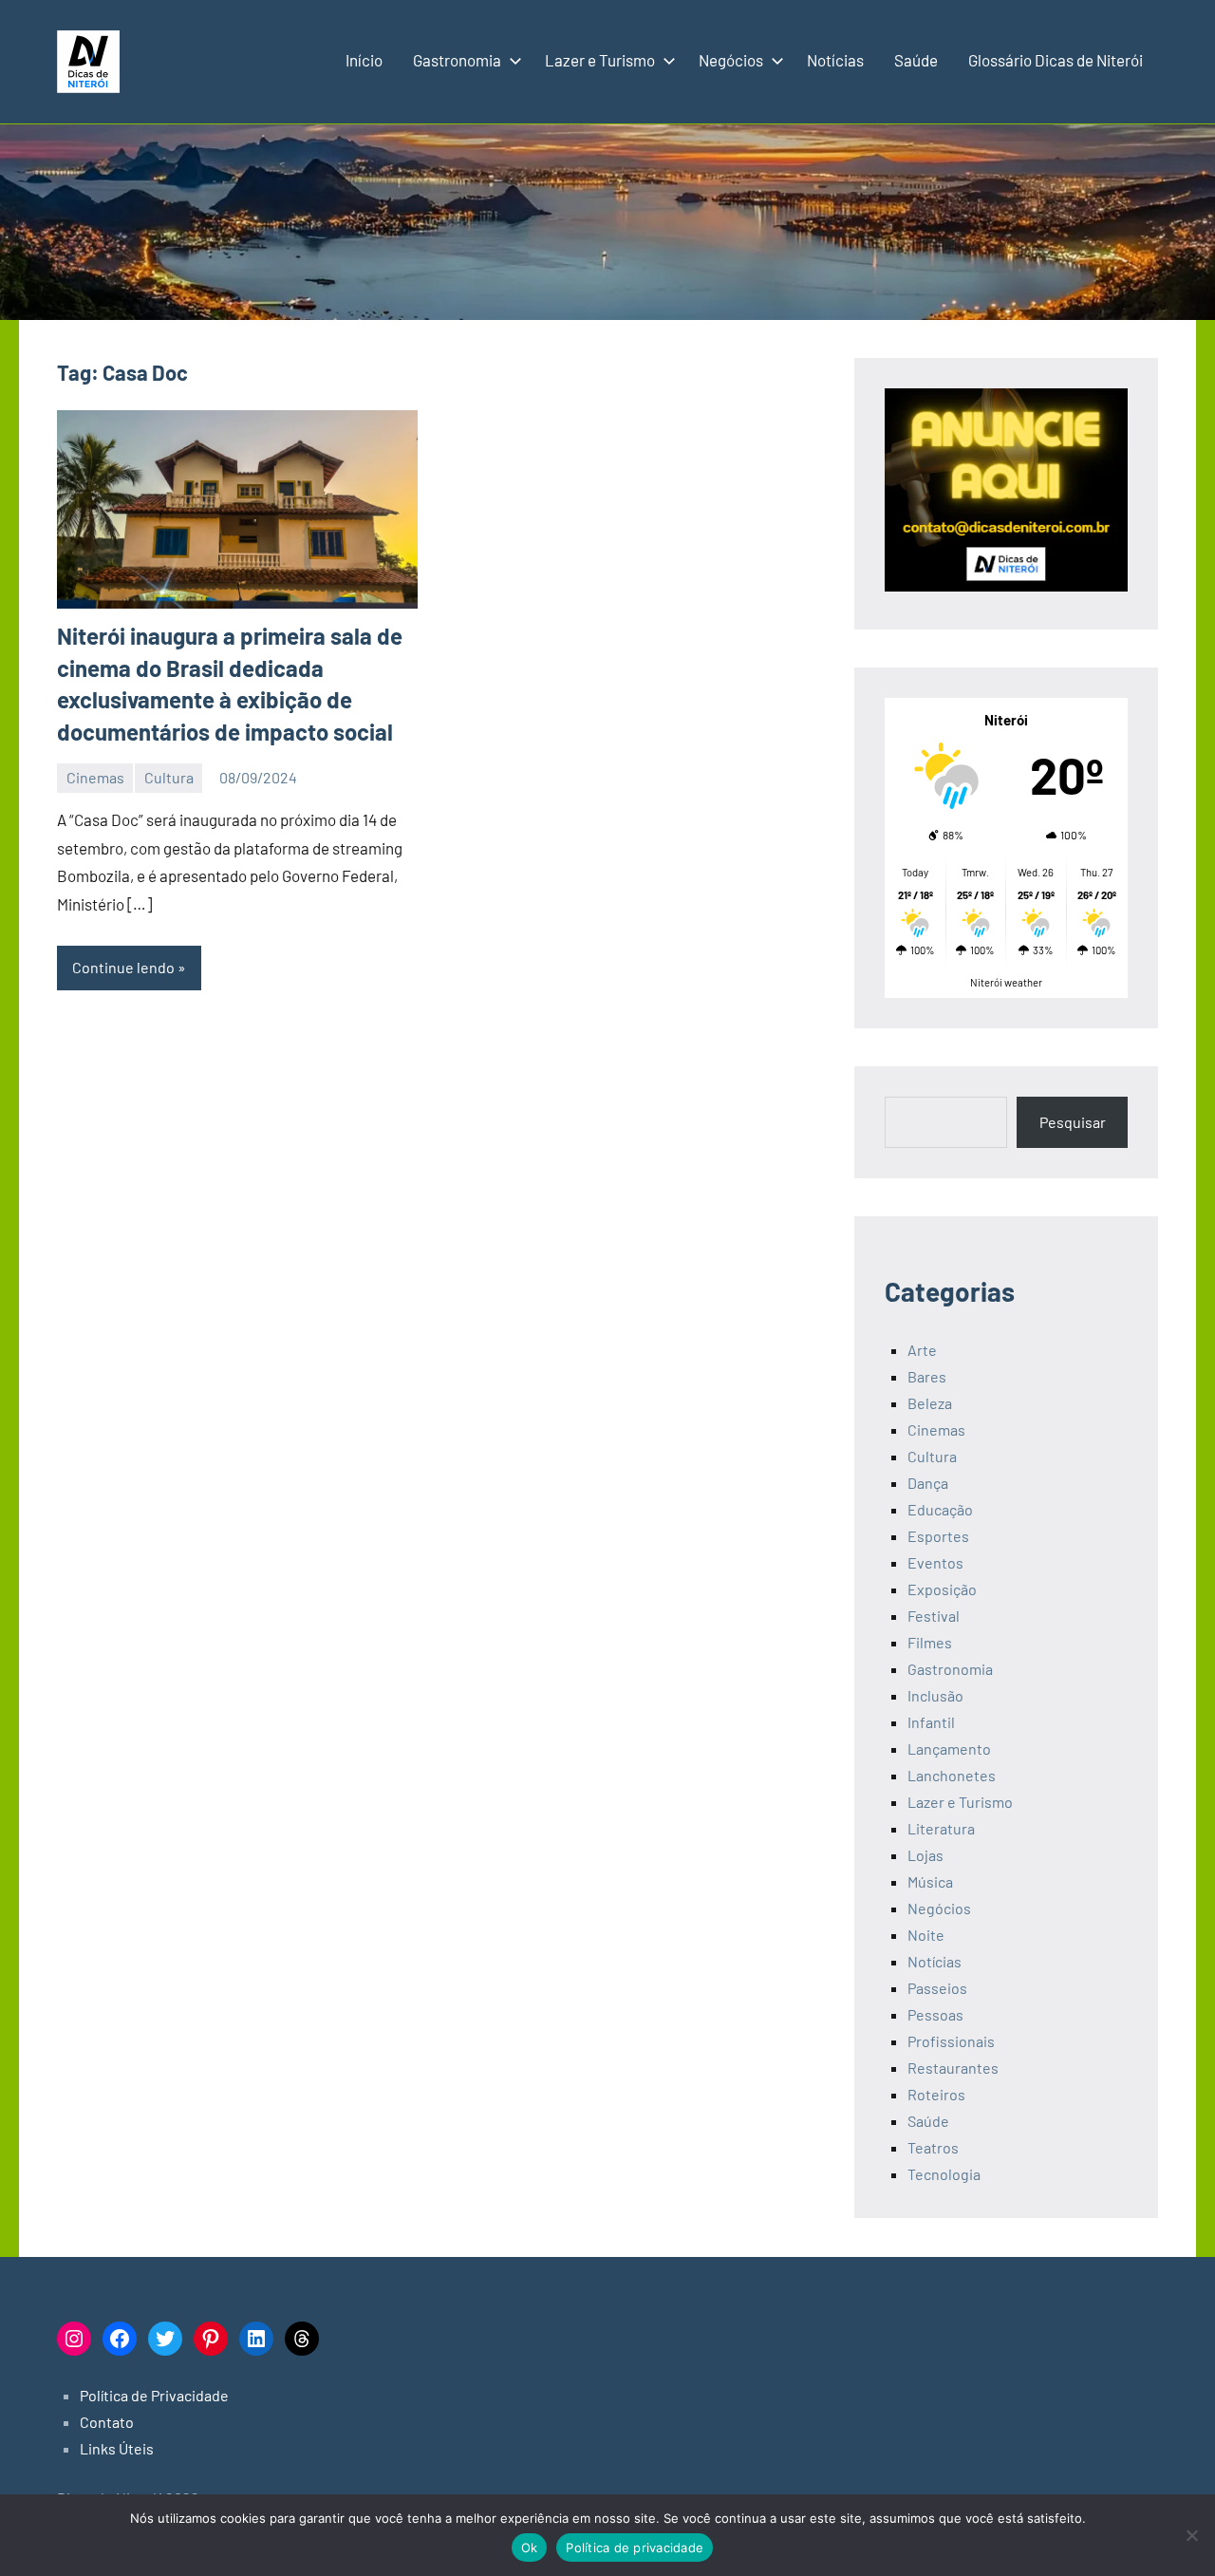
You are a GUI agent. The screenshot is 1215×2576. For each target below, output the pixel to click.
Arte (922, 1350)
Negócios (731, 60)
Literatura (941, 1828)
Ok (530, 2548)
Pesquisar (1073, 1122)
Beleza (930, 1403)
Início (364, 60)
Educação (940, 1509)
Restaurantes (953, 2068)
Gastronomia (457, 60)
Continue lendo (123, 967)
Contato (107, 2422)
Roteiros (936, 2094)
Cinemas (95, 777)
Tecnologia (944, 2174)
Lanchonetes (952, 1775)
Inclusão (935, 1695)
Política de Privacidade (154, 2395)
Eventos (935, 1562)
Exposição (942, 1589)
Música (930, 1881)
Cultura (169, 777)
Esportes (938, 1536)
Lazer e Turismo (600, 60)
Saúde (916, 60)
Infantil (931, 1722)
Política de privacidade (635, 2548)
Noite (926, 1935)
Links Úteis (117, 2448)
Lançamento (949, 1749)
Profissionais (951, 2041)
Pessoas (935, 2014)
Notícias (835, 60)
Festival (934, 1616)
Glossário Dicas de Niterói (1056, 60)
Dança (928, 1483)
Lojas (925, 1855)
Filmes (930, 1642)
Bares (927, 1376)
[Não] (1191, 2535)
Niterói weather (1006, 982)
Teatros (933, 2147)
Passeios (937, 1988)
